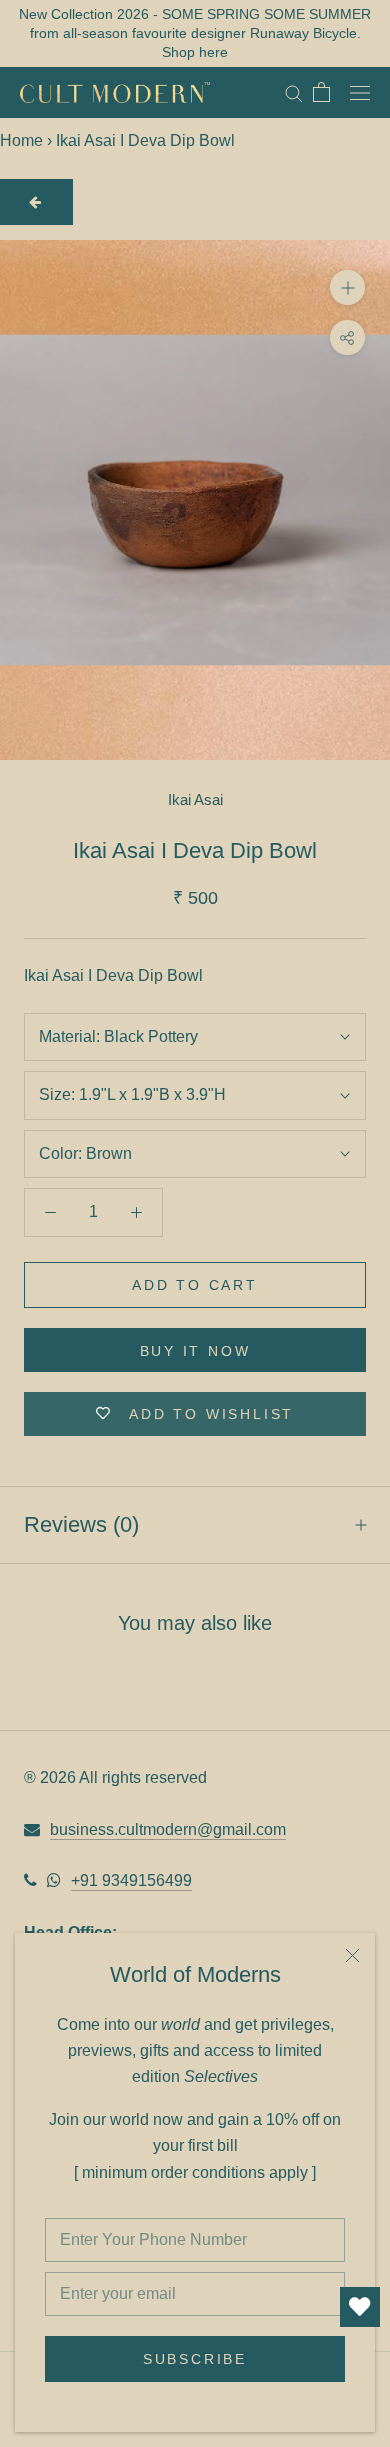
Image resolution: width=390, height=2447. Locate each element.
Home (21, 140)
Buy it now (195, 1351)
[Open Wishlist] (360, 2307)
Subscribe (195, 2359)
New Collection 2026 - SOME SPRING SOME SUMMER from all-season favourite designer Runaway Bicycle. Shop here (195, 33)
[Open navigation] (360, 92)
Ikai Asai (195, 799)
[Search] (294, 92)
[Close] (352, 1955)
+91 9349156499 (131, 1880)
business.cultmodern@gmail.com (168, 1829)
